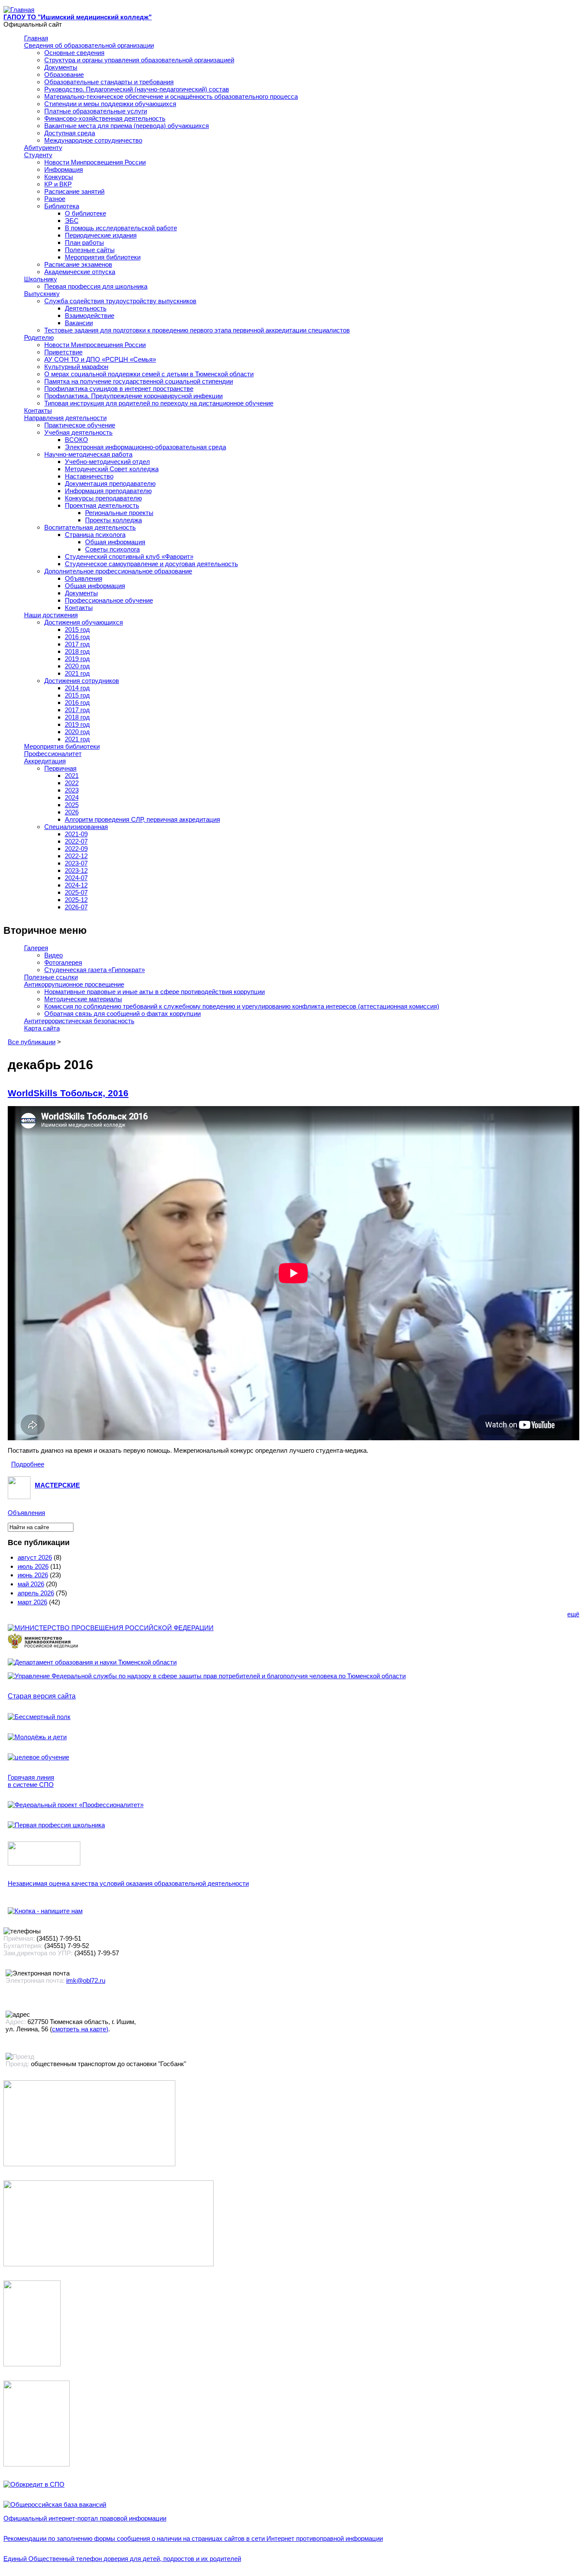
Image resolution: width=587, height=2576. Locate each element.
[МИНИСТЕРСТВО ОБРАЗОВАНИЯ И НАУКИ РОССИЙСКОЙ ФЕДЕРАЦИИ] (111, 1628)
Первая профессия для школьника (96, 286)
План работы (84, 242)
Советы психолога (112, 549)
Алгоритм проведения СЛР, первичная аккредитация (142, 819)
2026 (72, 812)
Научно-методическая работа (88, 454)
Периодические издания (101, 235)
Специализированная (76, 827)
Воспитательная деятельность (90, 527)
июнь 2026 (33, 1575)
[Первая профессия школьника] (56, 1825)
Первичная (60, 768)
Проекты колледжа (113, 520)
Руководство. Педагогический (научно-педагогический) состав (137, 89)
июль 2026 (33, 1566)
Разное (55, 199)
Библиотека (62, 206)
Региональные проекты (119, 513)
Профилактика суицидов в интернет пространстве (119, 389)
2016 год (77, 637)
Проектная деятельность (102, 505)
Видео (54, 955)
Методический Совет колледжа (112, 469)
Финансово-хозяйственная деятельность (105, 118)
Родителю (39, 337)
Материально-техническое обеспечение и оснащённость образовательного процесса (171, 96)
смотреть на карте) (80, 2029)
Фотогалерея (63, 962)
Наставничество (89, 476)
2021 (72, 776)
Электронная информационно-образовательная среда (145, 447)
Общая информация (115, 542)
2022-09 (76, 849)
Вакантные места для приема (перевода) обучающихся (127, 126)
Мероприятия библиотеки (103, 257)
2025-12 (76, 900)
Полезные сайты (90, 250)
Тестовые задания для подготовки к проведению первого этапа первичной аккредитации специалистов (197, 330)
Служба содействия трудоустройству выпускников (120, 301)
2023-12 (76, 870)
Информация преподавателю (108, 491)
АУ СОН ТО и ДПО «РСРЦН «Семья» (100, 359)
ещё (573, 1614)
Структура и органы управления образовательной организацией (139, 60)
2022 (72, 783)
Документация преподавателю (110, 483)
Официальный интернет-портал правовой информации (85, 2518)
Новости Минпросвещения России (95, 162)
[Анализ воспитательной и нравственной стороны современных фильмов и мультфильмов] (32, 2364)
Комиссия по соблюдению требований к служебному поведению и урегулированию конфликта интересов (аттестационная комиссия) (242, 1006)
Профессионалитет (53, 754)
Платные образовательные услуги (96, 111)
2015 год (77, 630)
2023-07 (76, 863)
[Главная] (19, 10)
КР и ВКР (58, 184)
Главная (36, 38)
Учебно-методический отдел (107, 462)
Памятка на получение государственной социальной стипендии (139, 381)
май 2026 (31, 1584)
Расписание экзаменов (78, 264)
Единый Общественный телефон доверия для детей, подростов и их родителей (122, 2559)
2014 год (77, 688)
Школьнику (41, 279)
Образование (64, 75)
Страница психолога (95, 535)
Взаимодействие (90, 316)
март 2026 (32, 1602)
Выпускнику (42, 294)
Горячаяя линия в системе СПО (31, 1781)
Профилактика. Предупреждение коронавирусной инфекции (133, 396)
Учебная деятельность (78, 432)
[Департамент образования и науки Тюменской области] (92, 1662)
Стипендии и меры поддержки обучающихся (110, 104)
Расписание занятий (74, 191)
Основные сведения (74, 53)
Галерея (36, 948)
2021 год (77, 673)
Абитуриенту (43, 148)
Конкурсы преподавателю (103, 498)
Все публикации (32, 1042)
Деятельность (86, 308)
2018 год (77, 651)
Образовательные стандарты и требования (109, 82)
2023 (72, 790)
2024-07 (76, 878)
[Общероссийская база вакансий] (55, 2504)
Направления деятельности (65, 418)
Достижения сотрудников (82, 681)
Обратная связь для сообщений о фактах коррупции (122, 1014)
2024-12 (76, 885)
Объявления (84, 578)
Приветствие (63, 352)
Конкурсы (59, 177)
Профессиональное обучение (109, 600)
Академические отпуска (80, 272)
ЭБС (72, 221)
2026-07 (76, 907)
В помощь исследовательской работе (121, 228)
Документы (61, 67)
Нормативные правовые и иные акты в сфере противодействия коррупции (154, 992)
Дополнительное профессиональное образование (118, 571)
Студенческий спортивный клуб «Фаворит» (129, 556)
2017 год (77, 644)
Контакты (38, 410)
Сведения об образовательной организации (89, 45)
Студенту (38, 155)
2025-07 (76, 892)
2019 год (77, 659)
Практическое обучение (80, 425)
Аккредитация (45, 761)
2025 (72, 805)
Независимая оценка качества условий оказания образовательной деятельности (128, 1883)
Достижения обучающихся (84, 622)
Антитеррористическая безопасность (79, 1021)
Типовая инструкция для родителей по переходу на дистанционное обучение (159, 403)
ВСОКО (76, 440)
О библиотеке (86, 213)
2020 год (77, 666)
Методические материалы (83, 999)
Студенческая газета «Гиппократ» (95, 970)
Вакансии (79, 323)
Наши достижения (51, 615)
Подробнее (28, 1464)
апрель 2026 (36, 1593)
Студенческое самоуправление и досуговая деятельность (151, 564)
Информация (64, 169)
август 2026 (35, 1557)
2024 (72, 797)
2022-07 (76, 841)
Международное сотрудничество (93, 140)
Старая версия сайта (42, 1696)
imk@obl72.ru (86, 1980)
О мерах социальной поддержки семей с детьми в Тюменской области (149, 374)
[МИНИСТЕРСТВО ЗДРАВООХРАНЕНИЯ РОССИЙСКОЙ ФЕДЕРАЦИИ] (43, 1648)
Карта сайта (42, 1028)
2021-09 (76, 834)
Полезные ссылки (51, 977)
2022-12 (76, 856)
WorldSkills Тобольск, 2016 (68, 1093)
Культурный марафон (76, 367)
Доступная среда (70, 133)
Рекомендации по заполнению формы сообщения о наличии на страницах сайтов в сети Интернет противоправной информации (193, 2538)
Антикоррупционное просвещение (74, 984)
